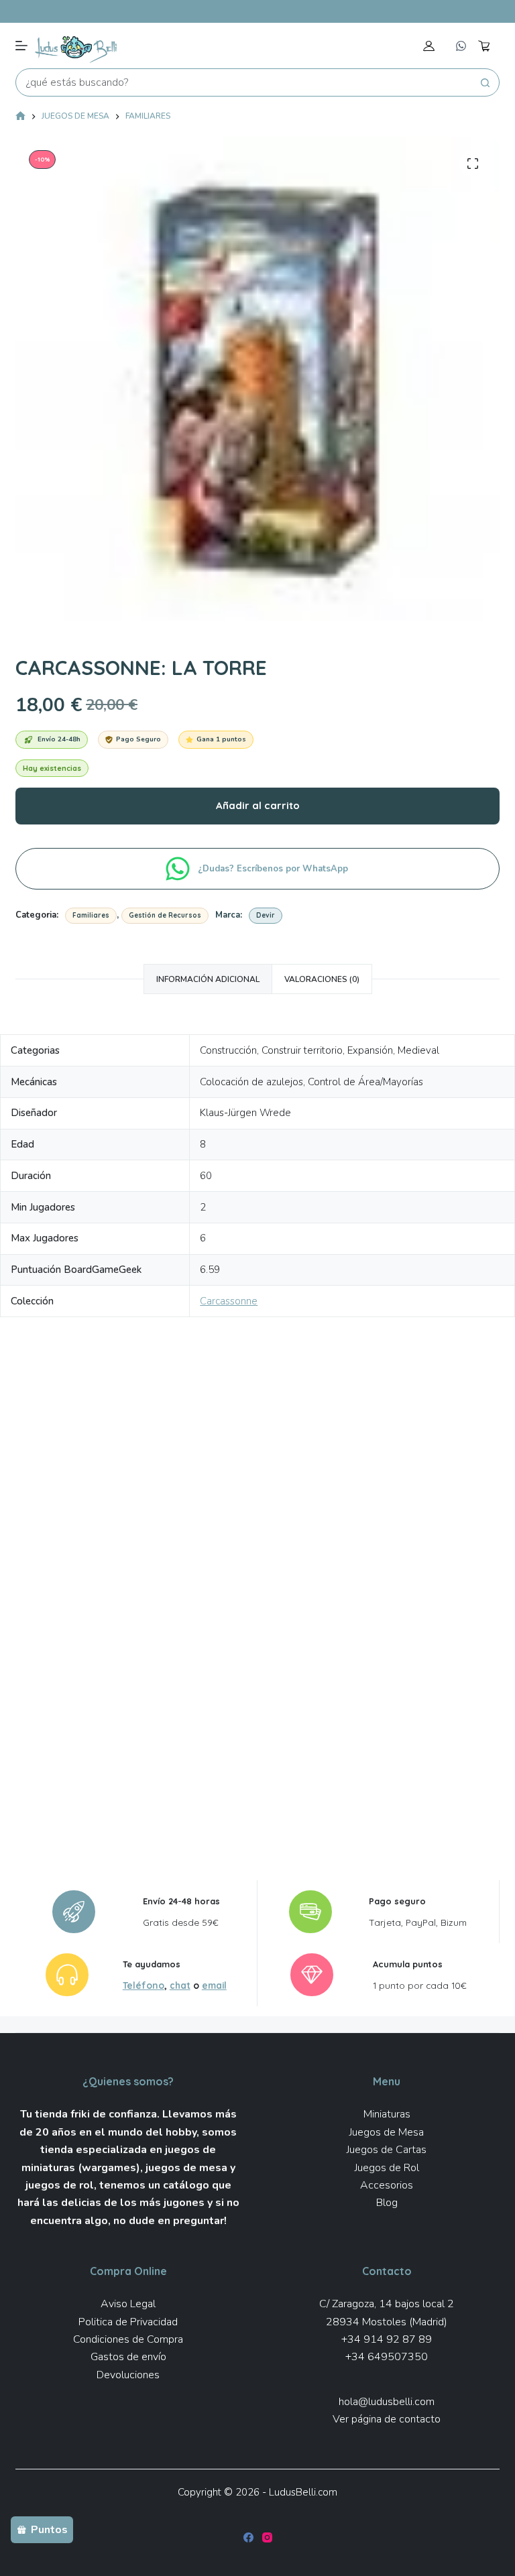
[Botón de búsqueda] (485, 82)
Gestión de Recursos (165, 915)
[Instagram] (267, 2537)
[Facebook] (248, 2537)
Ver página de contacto (387, 2419)
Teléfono (144, 1985)
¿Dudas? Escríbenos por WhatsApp (274, 869)
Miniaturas (387, 2114)
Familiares (91, 915)
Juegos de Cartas (387, 2150)
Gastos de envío (128, 2357)
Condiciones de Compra (128, 2339)
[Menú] (21, 46)
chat (180, 1985)
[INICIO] (20, 117)
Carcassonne (229, 1301)
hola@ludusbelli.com (387, 2402)
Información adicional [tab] (208, 979)
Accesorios (387, 2185)
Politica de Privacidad (128, 2322)
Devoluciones (128, 2375)
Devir (266, 915)
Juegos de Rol (387, 2168)
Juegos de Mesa (387, 2132)
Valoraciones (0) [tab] (322, 979)
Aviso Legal (128, 2304)
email (214, 1985)
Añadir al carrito (258, 805)
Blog (387, 2203)
